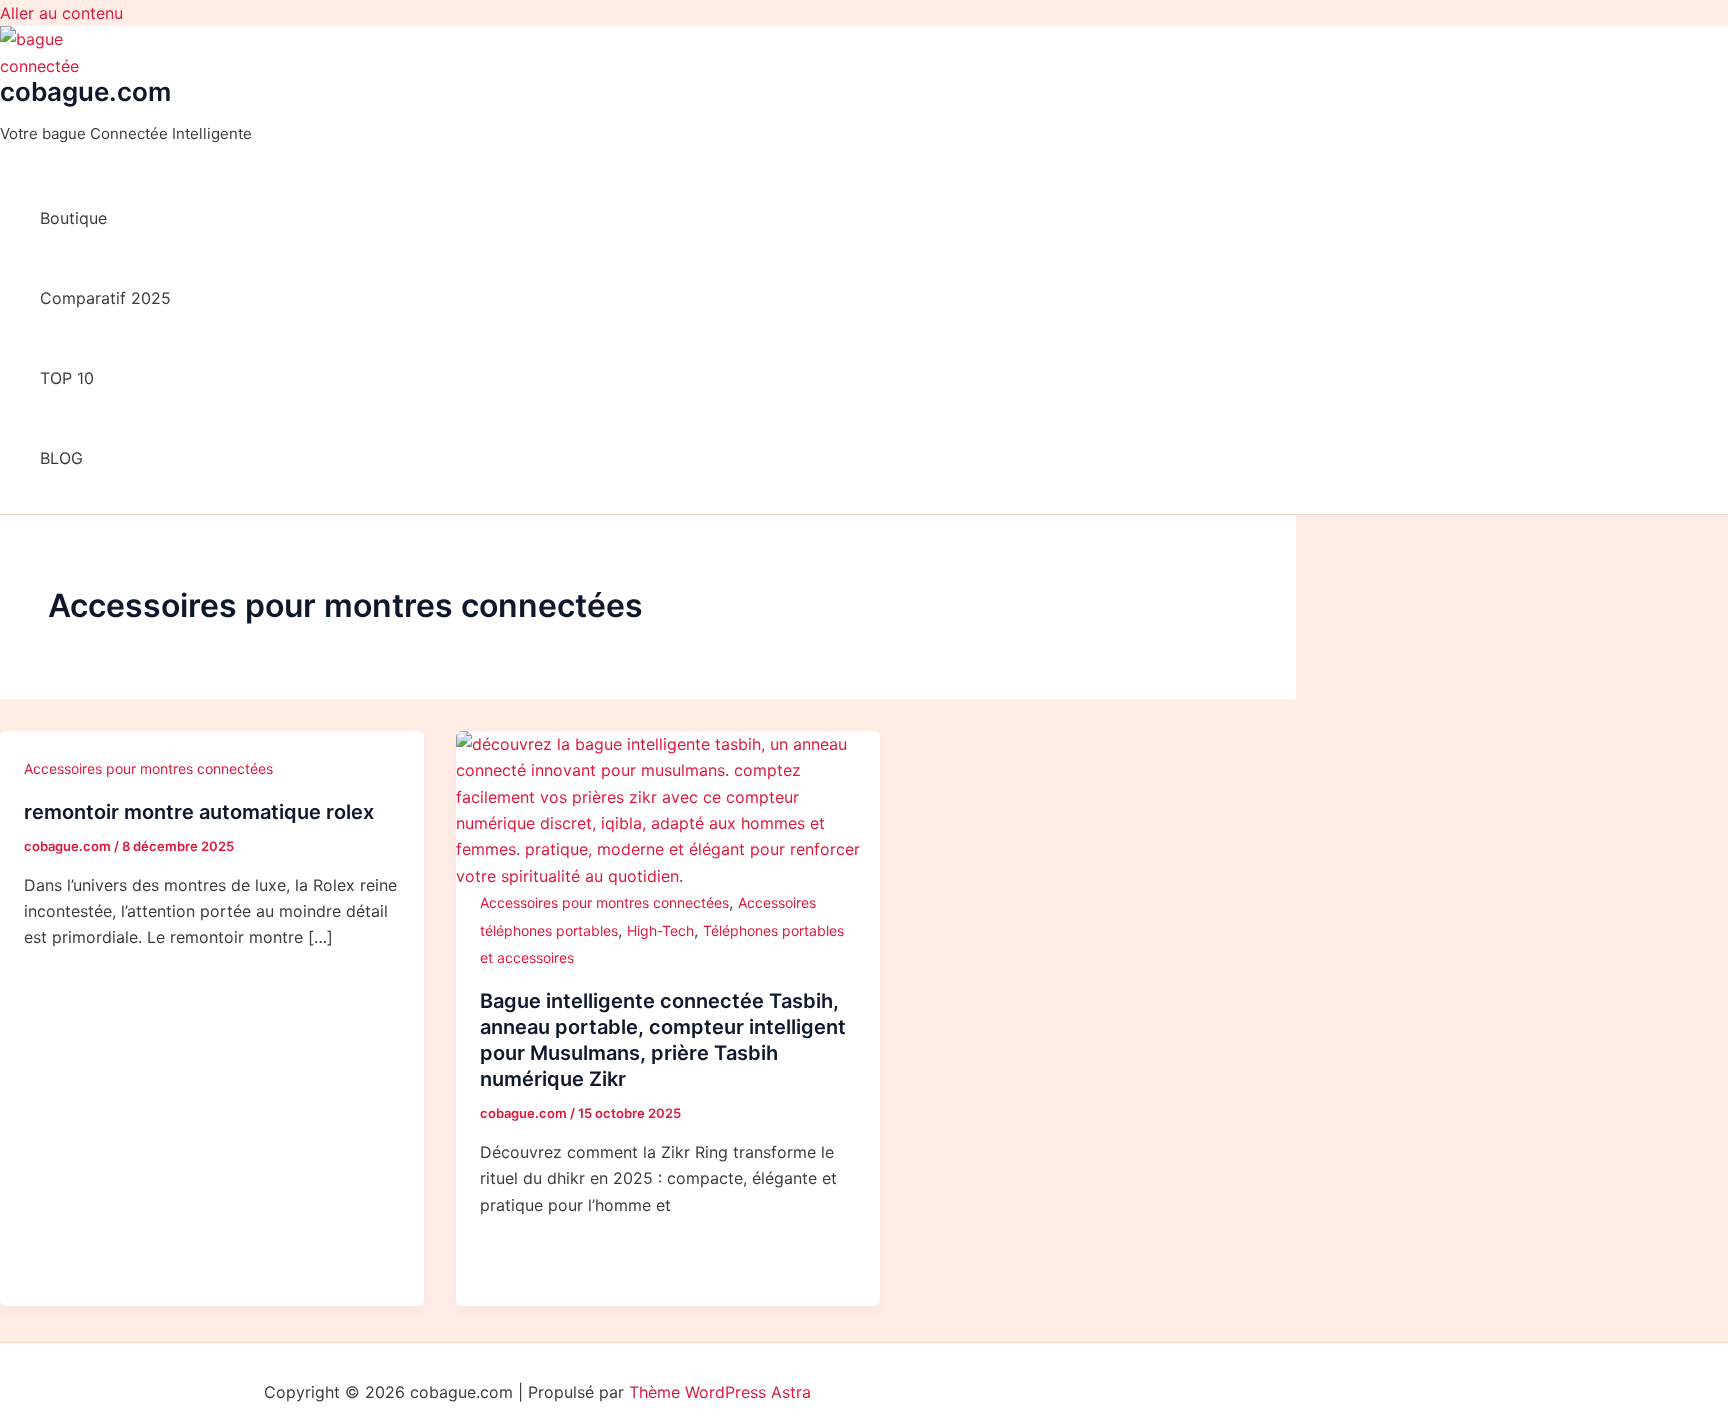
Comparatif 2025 (105, 298)
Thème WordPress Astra (720, 1392)
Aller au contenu (61, 13)
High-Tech (660, 930)
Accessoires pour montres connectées (148, 768)
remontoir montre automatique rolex (199, 812)
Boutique (73, 218)
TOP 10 (67, 378)
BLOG (61, 458)
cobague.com (85, 91)
